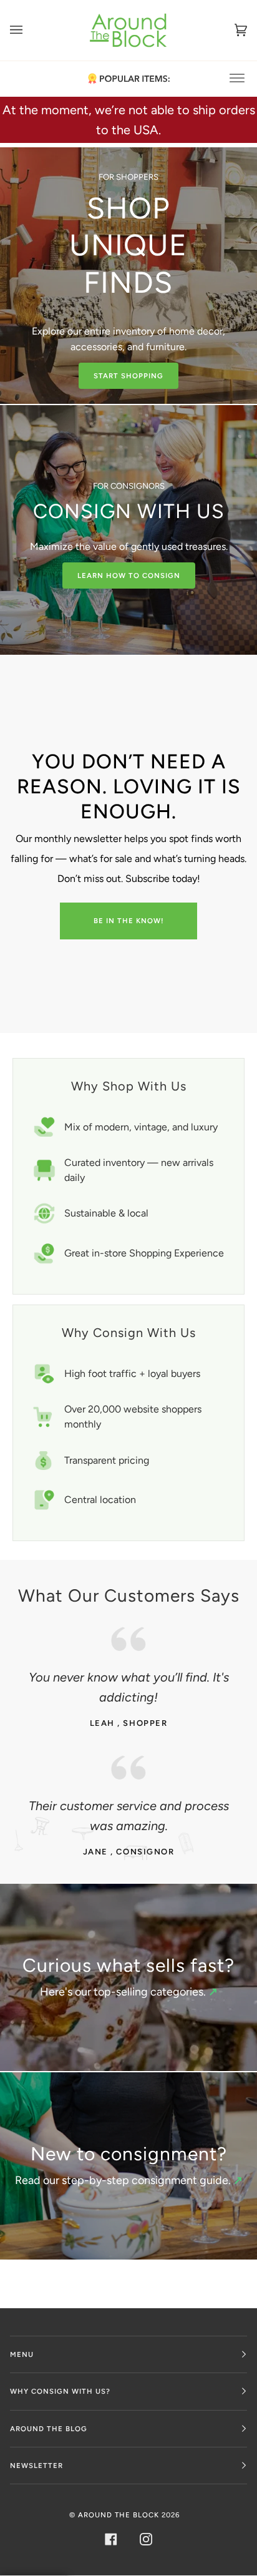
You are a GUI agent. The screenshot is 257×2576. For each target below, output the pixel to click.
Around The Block (119, 2515)
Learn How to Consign (129, 575)
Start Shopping (128, 376)
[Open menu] (29, 30)
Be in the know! (129, 921)
